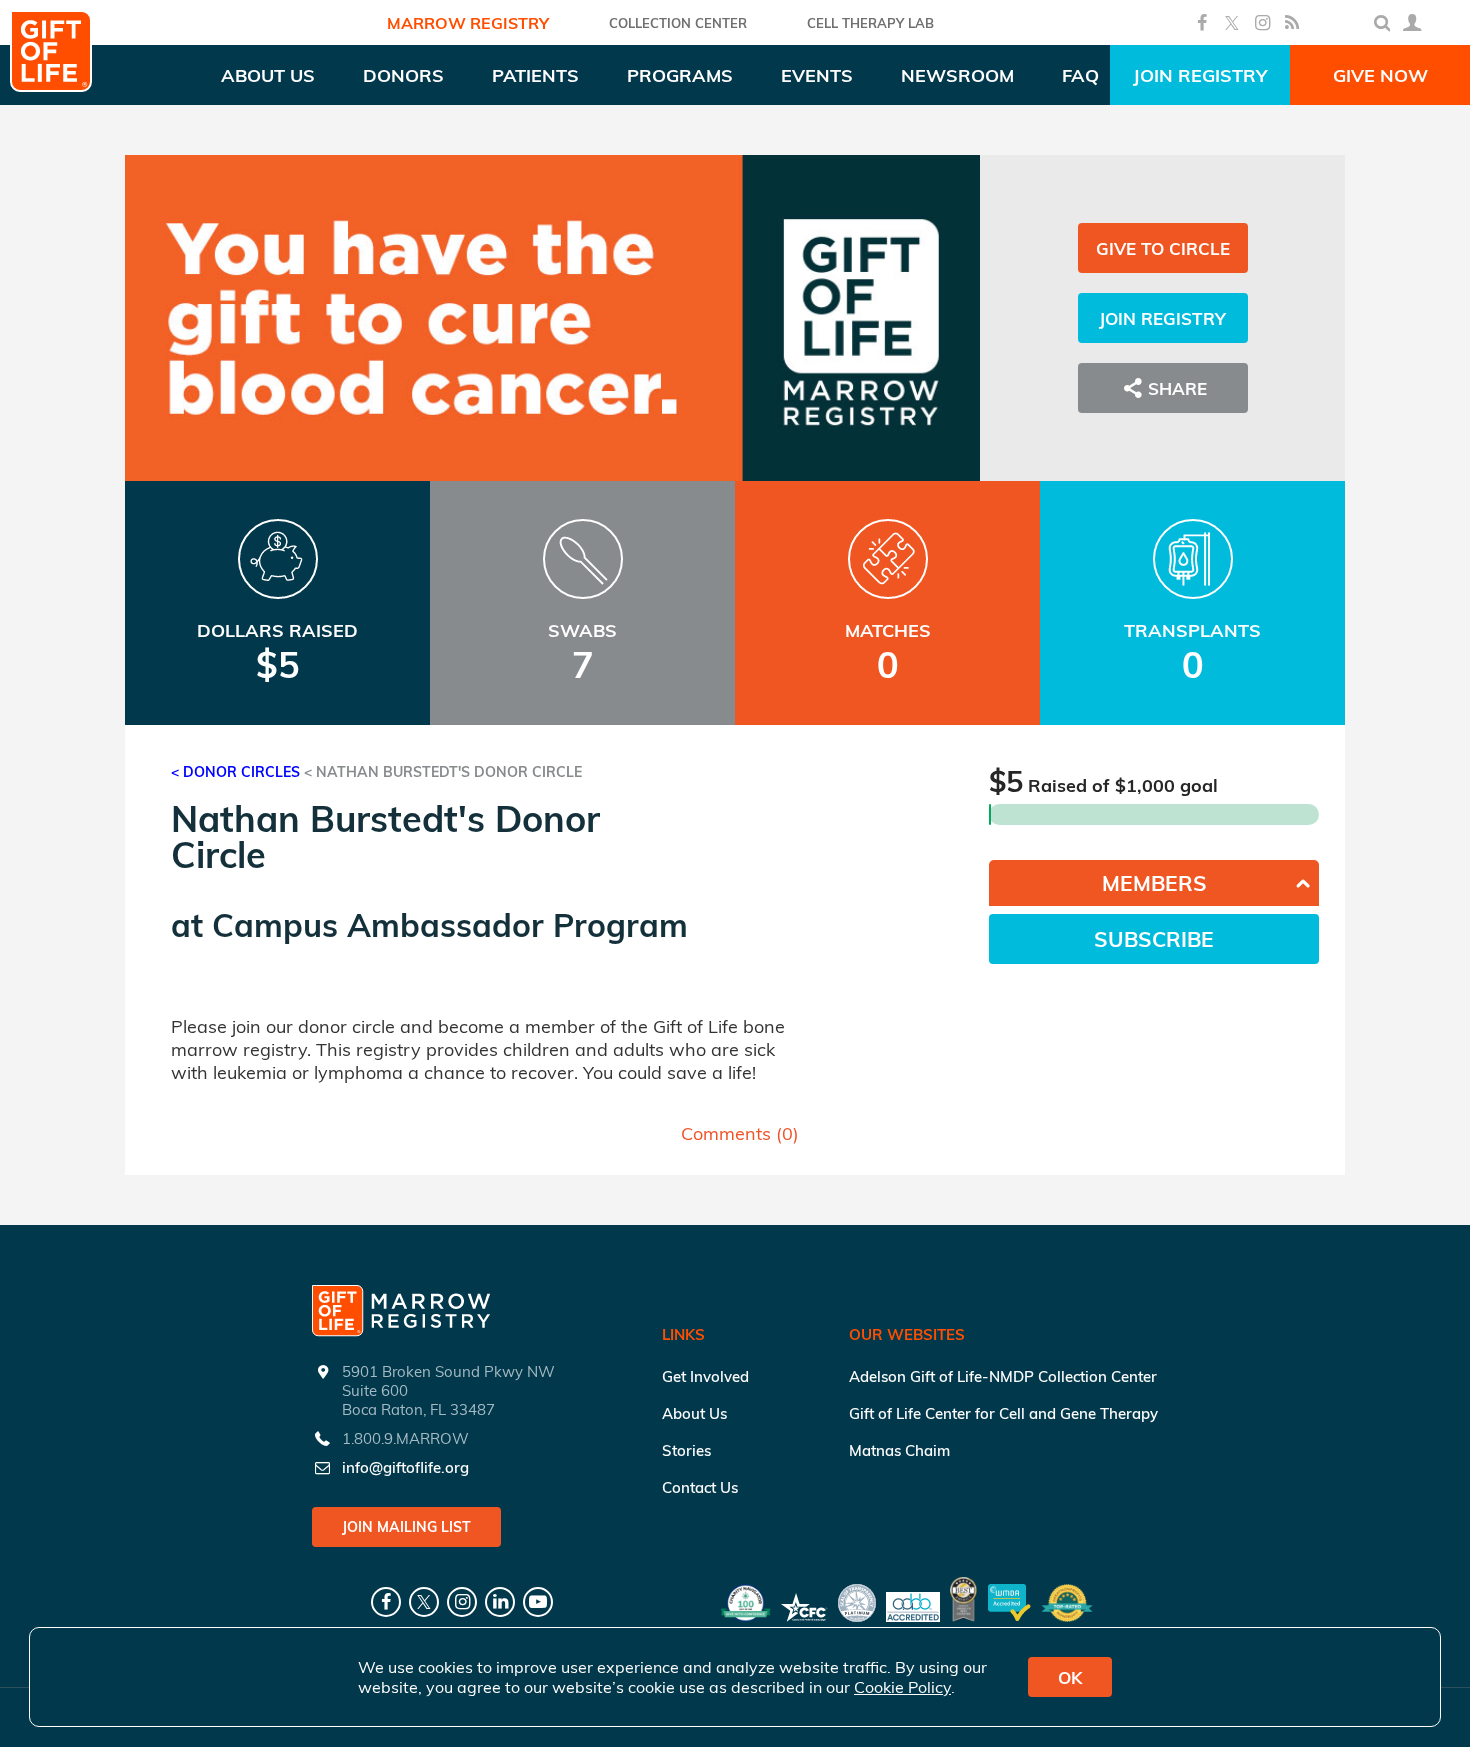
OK (1070, 1677)
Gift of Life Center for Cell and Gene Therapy (1003, 1413)
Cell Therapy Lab (870, 23)
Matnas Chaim (899, 1450)
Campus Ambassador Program (450, 925)
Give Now (1380, 75)
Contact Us (700, 1487)
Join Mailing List (406, 1527)
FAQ (1080, 75)
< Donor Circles (235, 772)
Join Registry (1200, 75)
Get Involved (705, 1376)
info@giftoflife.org (405, 1467)
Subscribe (1154, 939)
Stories (686, 1450)
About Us (694, 1413)
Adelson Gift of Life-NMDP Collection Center (1003, 1376)
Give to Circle (1163, 248)
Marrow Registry (468, 23)
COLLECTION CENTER (678, 23)
